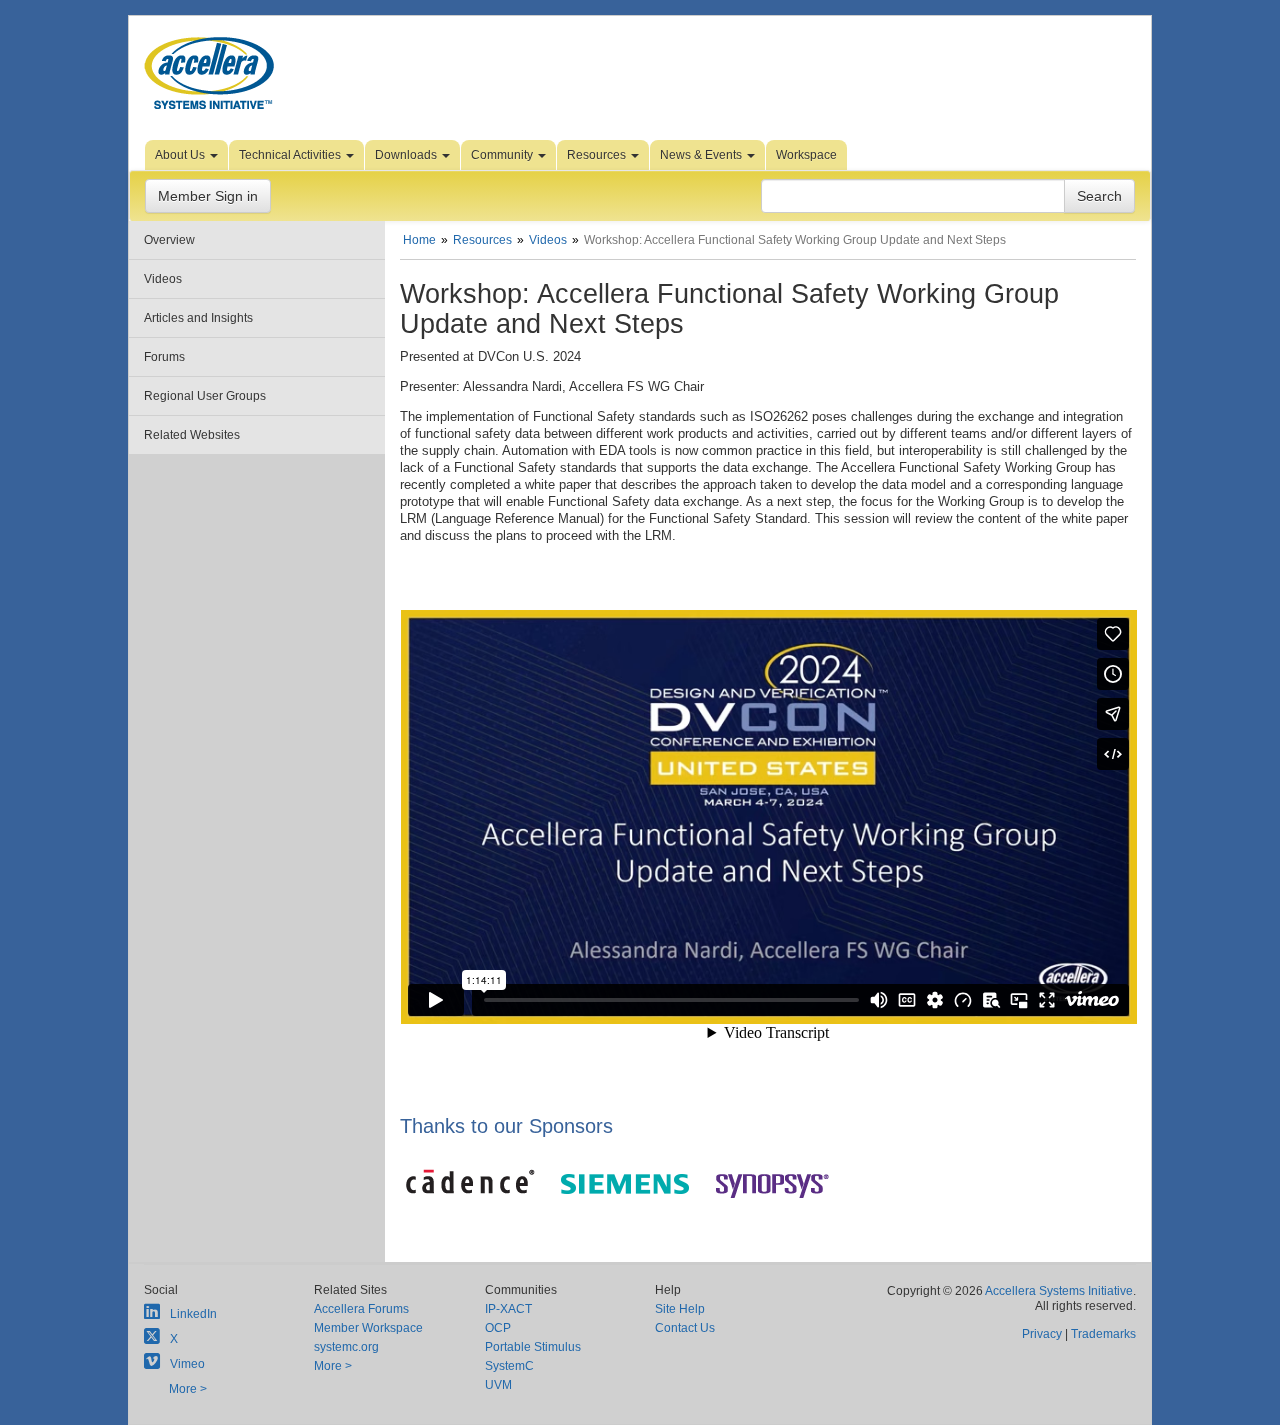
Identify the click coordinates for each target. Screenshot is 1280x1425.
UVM (498, 1385)
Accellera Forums (361, 1309)
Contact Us (685, 1328)
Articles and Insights (198, 318)
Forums (164, 357)
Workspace (806, 155)
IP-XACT (508, 1309)
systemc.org (346, 1347)
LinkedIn (193, 1314)
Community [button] (503, 155)
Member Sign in (208, 196)
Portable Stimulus (533, 1347)
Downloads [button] (407, 155)
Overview (169, 240)
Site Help (680, 1309)
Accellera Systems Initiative (1059, 1291)
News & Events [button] (702, 155)
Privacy (1042, 1334)
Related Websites (192, 435)
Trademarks (1103, 1334)
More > (188, 1389)
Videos (163, 279)
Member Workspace (368, 1328)
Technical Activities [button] (291, 155)
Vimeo (187, 1364)
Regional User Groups (205, 396)
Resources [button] (598, 155)
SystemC (509, 1366)
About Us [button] (181, 155)
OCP (498, 1328)
